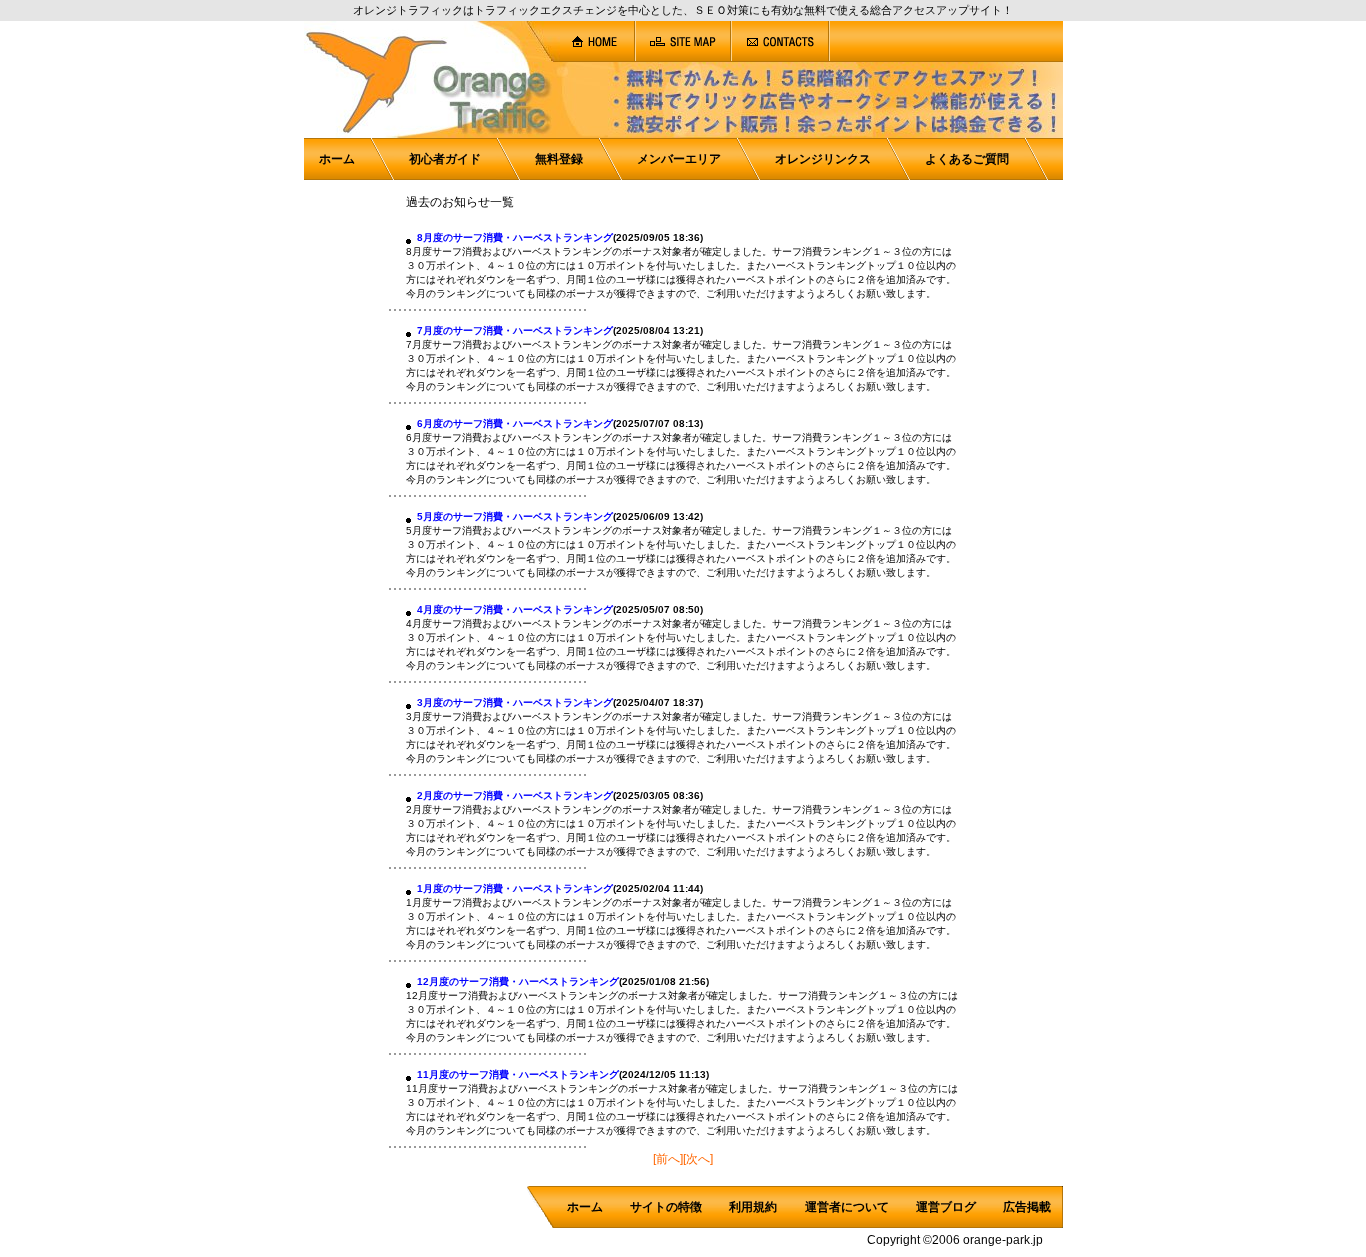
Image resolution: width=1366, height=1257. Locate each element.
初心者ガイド (445, 159)
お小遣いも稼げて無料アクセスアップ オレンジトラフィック (160, 96)
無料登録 (559, 159)
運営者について (847, 1207)
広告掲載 (1027, 1207)
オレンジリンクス (823, 159)
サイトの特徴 (666, 1207)
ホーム (337, 159)
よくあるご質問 (967, 159)
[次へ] (698, 1159)
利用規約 (753, 1207)
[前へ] (668, 1159)
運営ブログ (946, 1207)
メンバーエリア (679, 159)
